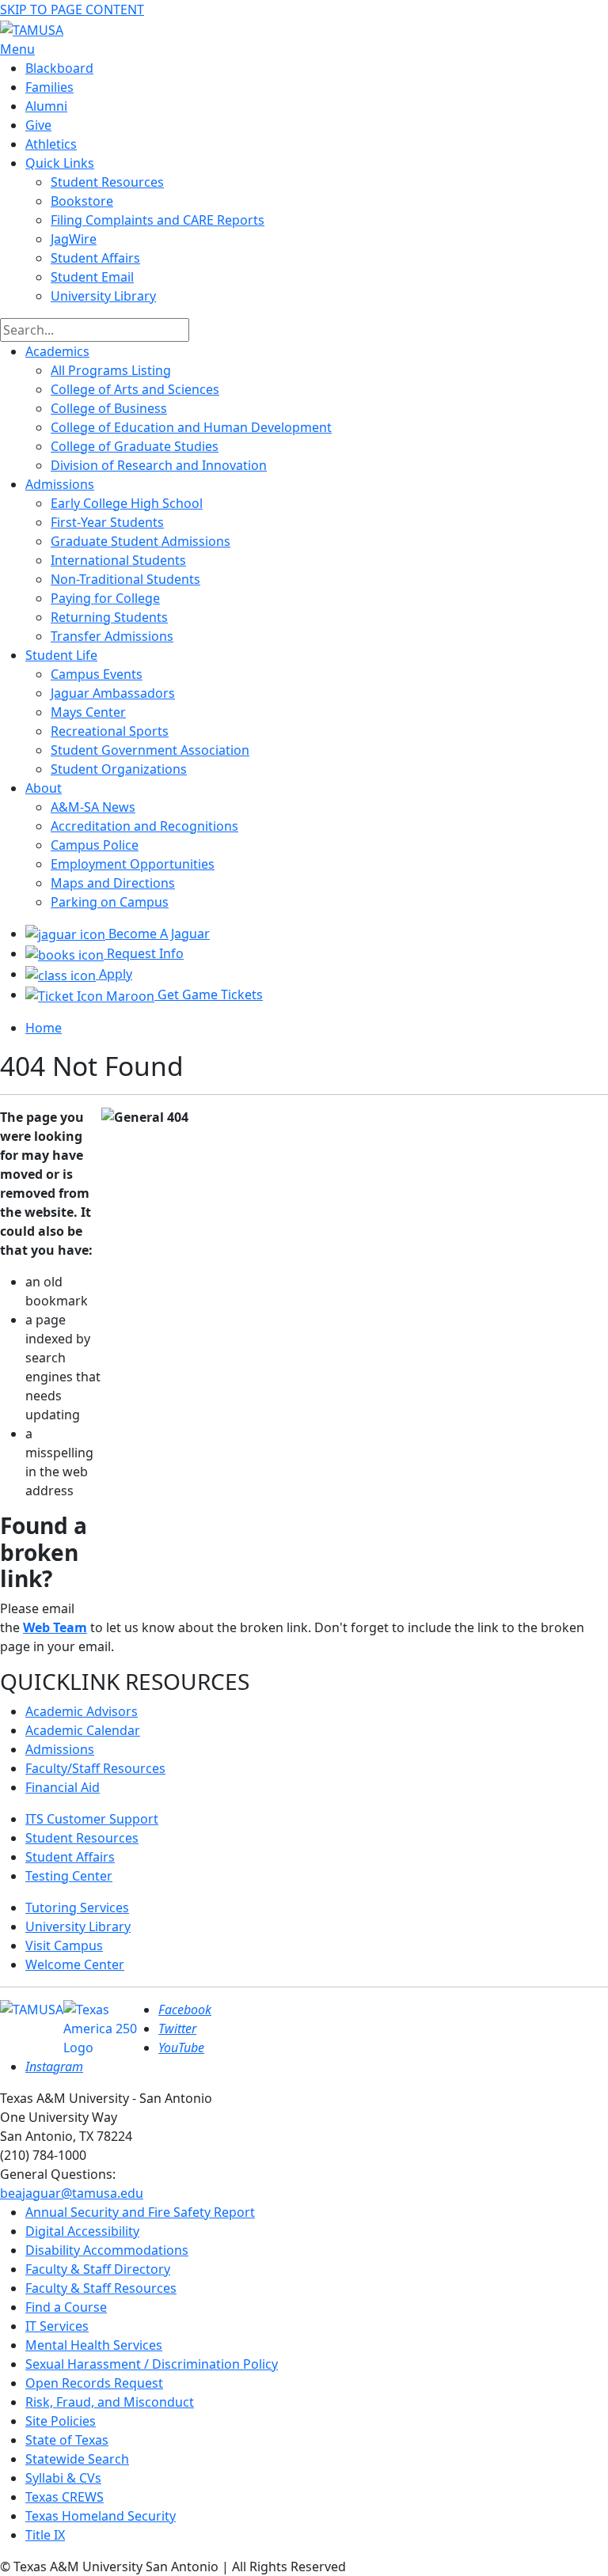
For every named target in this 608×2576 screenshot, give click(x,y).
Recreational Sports (110, 731)
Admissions (60, 484)
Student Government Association (150, 750)
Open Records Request (94, 2383)
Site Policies (61, 2421)
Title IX (45, 2535)
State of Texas (67, 2440)
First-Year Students (107, 522)
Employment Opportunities (133, 864)
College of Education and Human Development (191, 427)
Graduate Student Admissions (141, 541)
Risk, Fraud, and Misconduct (110, 2402)
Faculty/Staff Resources (95, 1768)
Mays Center (88, 712)
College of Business (109, 408)
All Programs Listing (111, 370)
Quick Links (60, 163)
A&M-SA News (93, 807)
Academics (57, 351)
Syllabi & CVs (63, 2478)
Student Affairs (95, 258)
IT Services (57, 2326)
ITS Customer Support (92, 1819)
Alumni (46, 106)
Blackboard (59, 68)
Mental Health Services (94, 2345)
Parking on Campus (110, 902)
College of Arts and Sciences (135, 389)
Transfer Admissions (112, 636)
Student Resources (82, 1838)
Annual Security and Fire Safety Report (140, 2212)
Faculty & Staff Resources (101, 2288)
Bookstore (82, 201)
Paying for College (105, 598)
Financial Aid (63, 1787)
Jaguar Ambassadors (113, 693)
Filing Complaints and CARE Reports (158, 220)
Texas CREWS (65, 2497)
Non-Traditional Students (125, 579)
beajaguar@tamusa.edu (72, 2193)
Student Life (61, 655)
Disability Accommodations (107, 2250)
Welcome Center (75, 1964)
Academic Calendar (83, 1730)
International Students (118, 560)
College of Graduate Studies (135, 446)
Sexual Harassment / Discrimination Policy (152, 2364)
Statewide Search (77, 2459)
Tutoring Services (77, 1907)
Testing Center (69, 1876)
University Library (103, 296)
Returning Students (109, 617)
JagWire (74, 239)
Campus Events (97, 674)
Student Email (92, 277)
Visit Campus (64, 1945)
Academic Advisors (82, 1711)
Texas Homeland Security (101, 2516)
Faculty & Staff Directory (98, 2269)
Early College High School (127, 503)
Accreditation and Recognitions (144, 826)
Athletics (51, 144)
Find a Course (66, 2307)
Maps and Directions (113, 883)
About (44, 788)
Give (38, 125)
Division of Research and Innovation (159, 465)
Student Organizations (119, 769)
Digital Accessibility (82, 2231)
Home (44, 1028)
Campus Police (95, 845)
